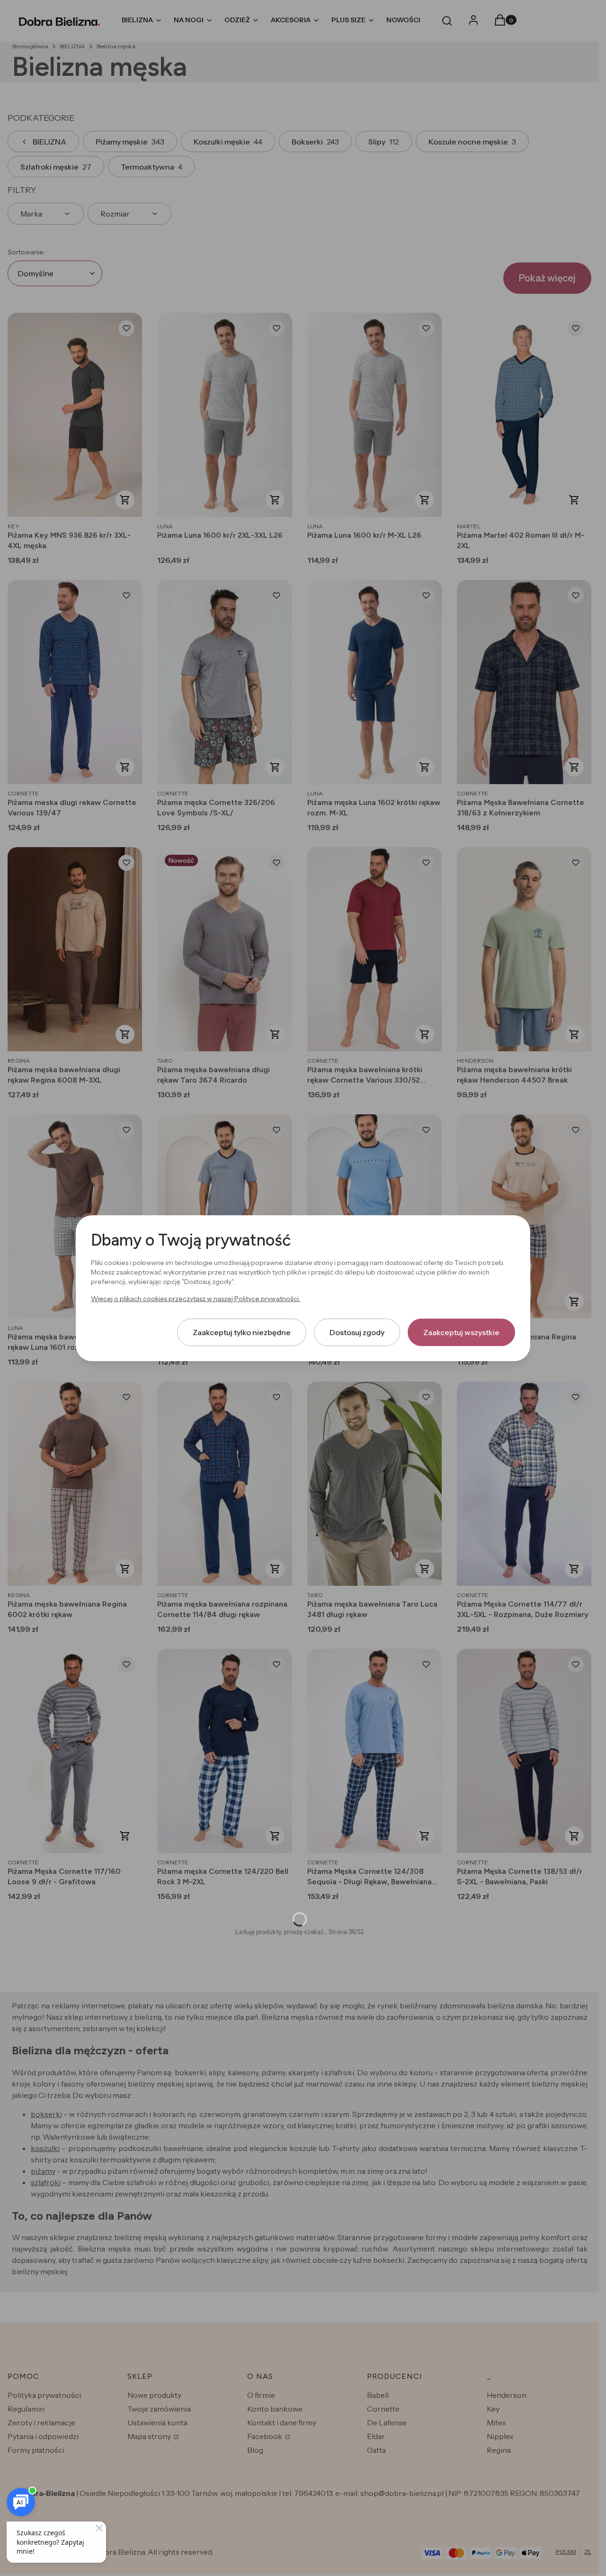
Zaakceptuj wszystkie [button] (461, 1332)
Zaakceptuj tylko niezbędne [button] (242, 1332)
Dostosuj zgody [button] (357, 1332)
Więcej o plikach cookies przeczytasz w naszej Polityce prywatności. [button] (196, 1298)
